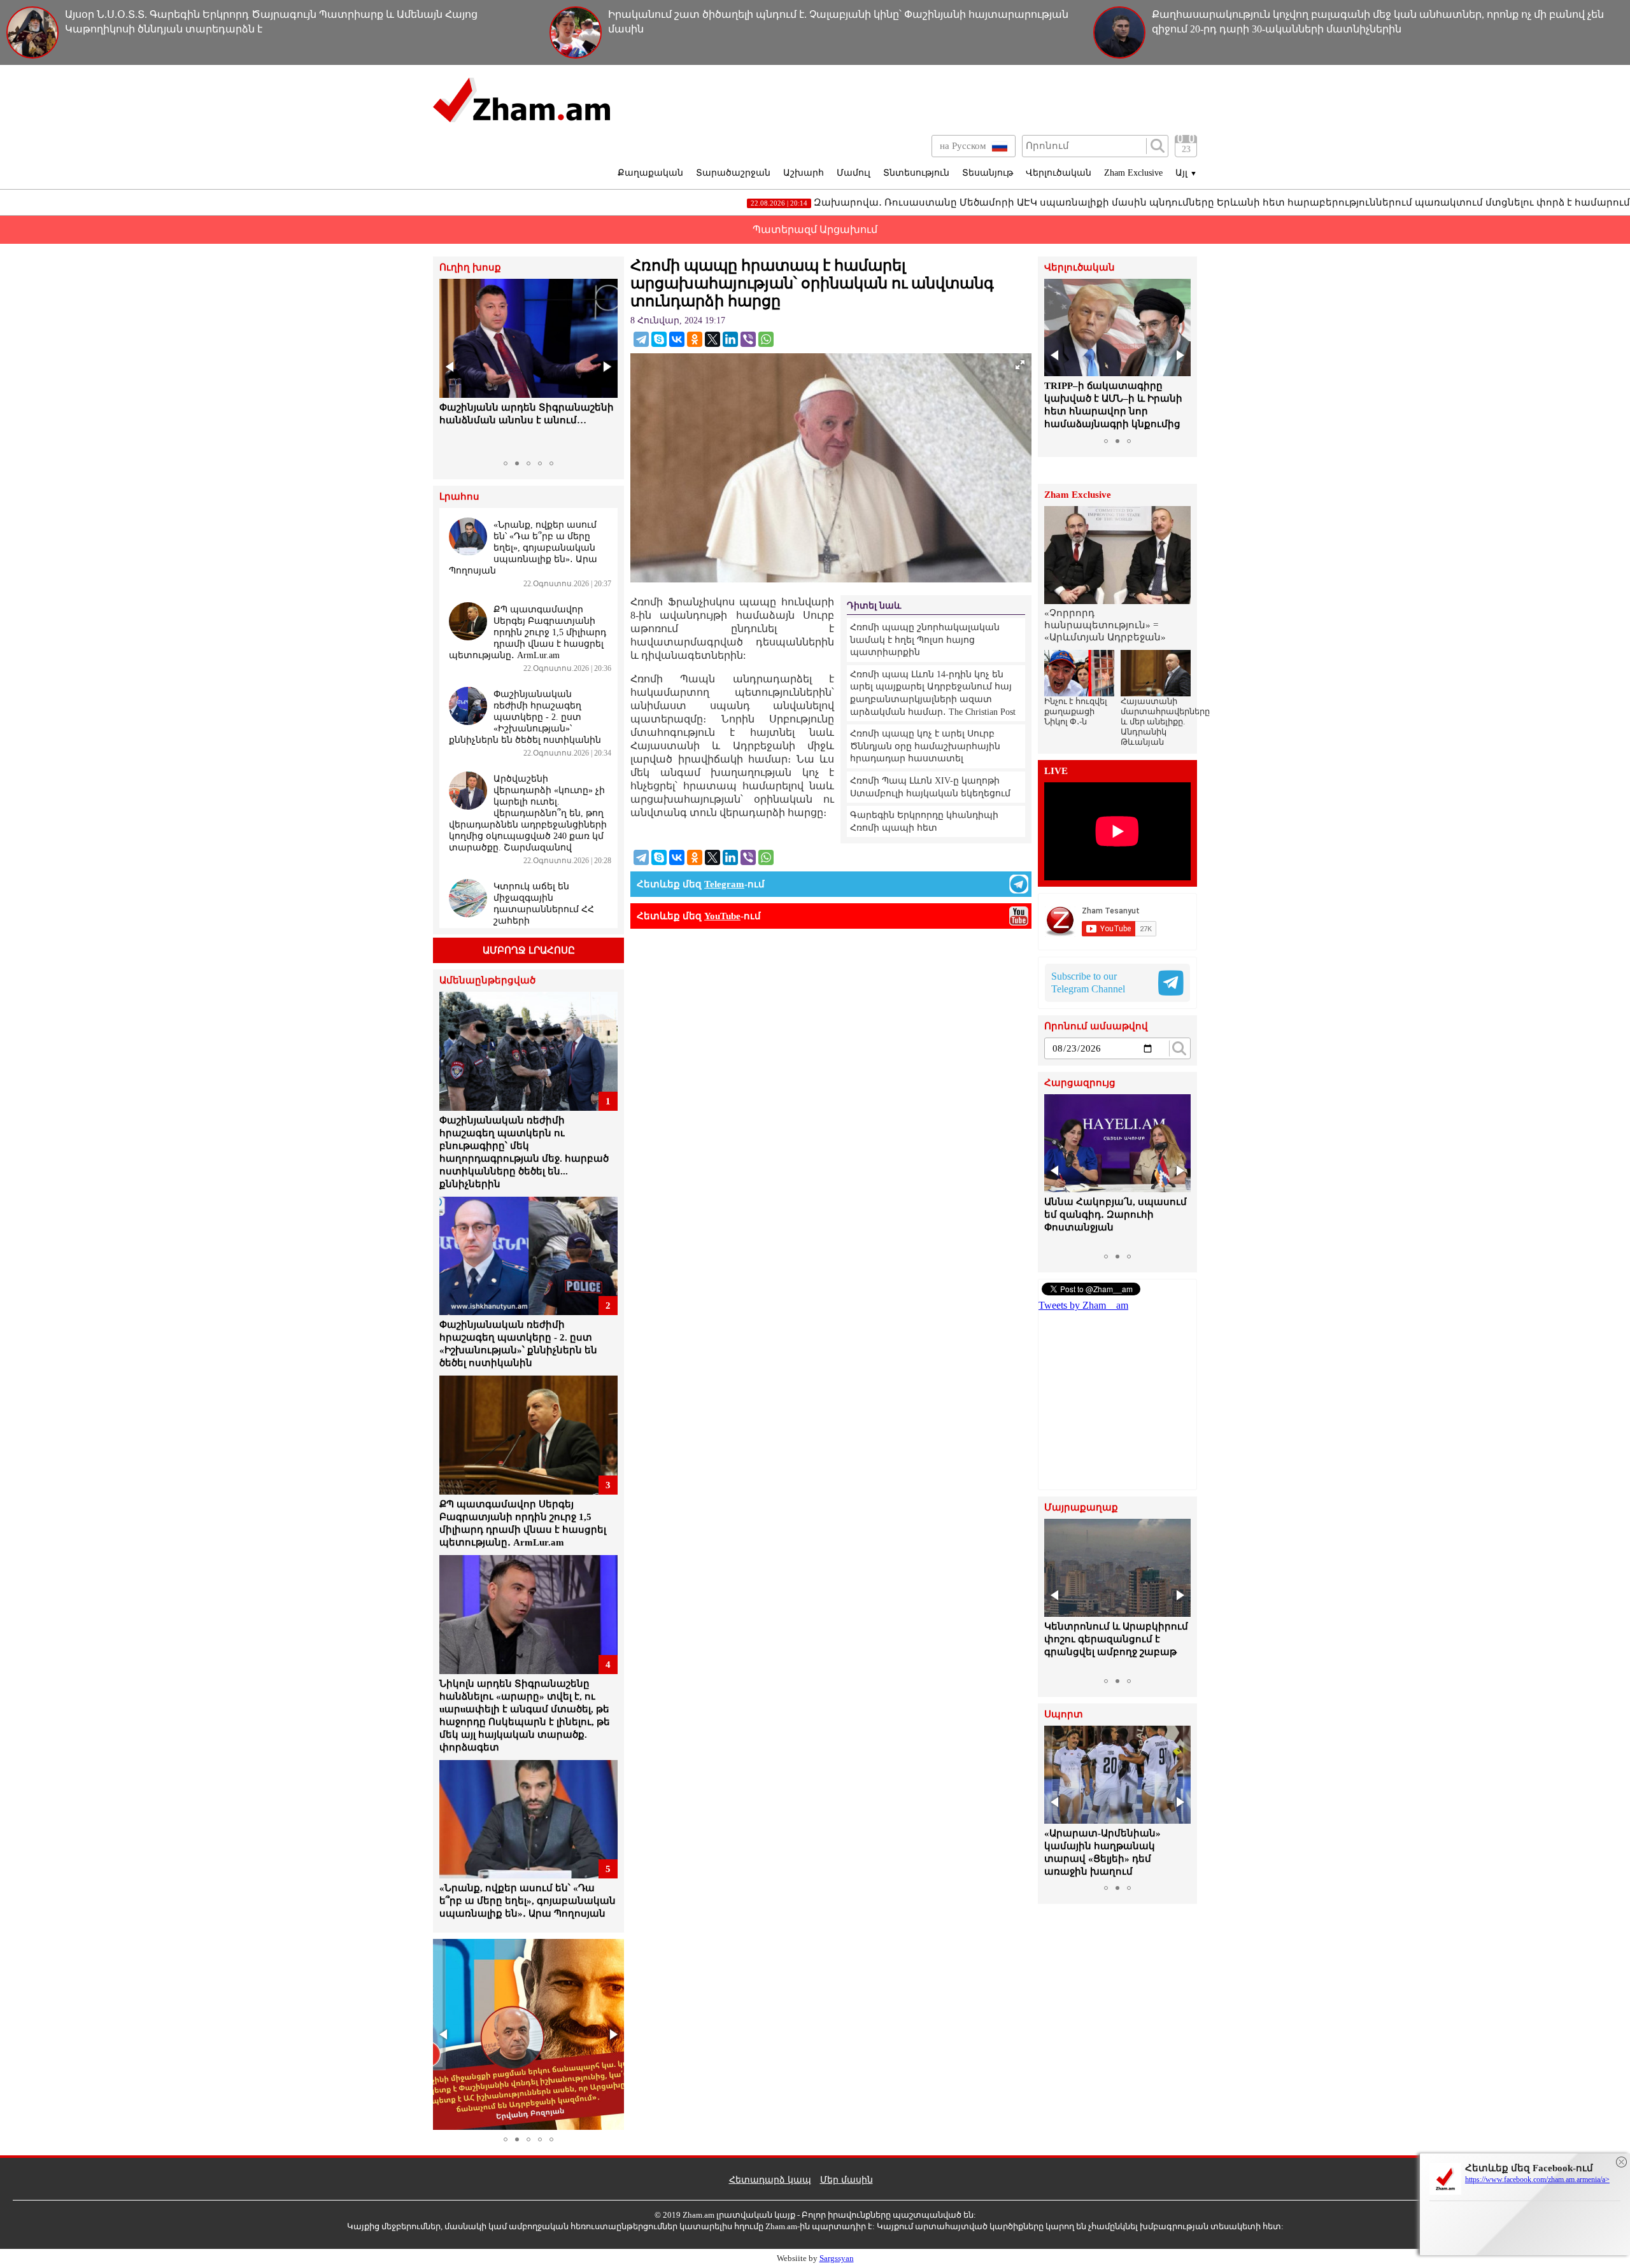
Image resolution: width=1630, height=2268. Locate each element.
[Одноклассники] (695, 339)
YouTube (722, 916)
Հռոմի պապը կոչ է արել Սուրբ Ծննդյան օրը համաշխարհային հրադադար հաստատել (925, 746)
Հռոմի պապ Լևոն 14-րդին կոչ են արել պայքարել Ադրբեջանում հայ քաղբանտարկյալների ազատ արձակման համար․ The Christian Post (933, 693)
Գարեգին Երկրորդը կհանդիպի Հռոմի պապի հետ (924, 821)
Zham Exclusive (1133, 173)
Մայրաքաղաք (1081, 1508)
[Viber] (748, 339)
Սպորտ (1064, 1715)
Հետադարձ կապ (770, 2180)
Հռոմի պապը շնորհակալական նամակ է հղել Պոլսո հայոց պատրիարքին (925, 640)
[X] (712, 339)
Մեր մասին (847, 2180)
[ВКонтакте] (677, 339)
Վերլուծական (1059, 173)
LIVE (1056, 771)
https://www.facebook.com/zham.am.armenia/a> (1537, 2180)
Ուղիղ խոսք (470, 268)
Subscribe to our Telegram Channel (1088, 983)
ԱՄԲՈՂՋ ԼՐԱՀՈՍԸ (529, 950)
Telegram (724, 884)
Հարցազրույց (1080, 1083)
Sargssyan (837, 2258)
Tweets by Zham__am (1083, 1305)
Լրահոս (459, 497)
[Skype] (659, 339)
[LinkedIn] (730, 339)
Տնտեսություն (916, 173)
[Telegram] (641, 339)
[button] (451, 367)
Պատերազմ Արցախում (815, 229)
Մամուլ (854, 173)
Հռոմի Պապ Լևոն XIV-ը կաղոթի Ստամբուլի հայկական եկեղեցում (930, 787)
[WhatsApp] (766, 339)
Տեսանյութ (988, 173)
